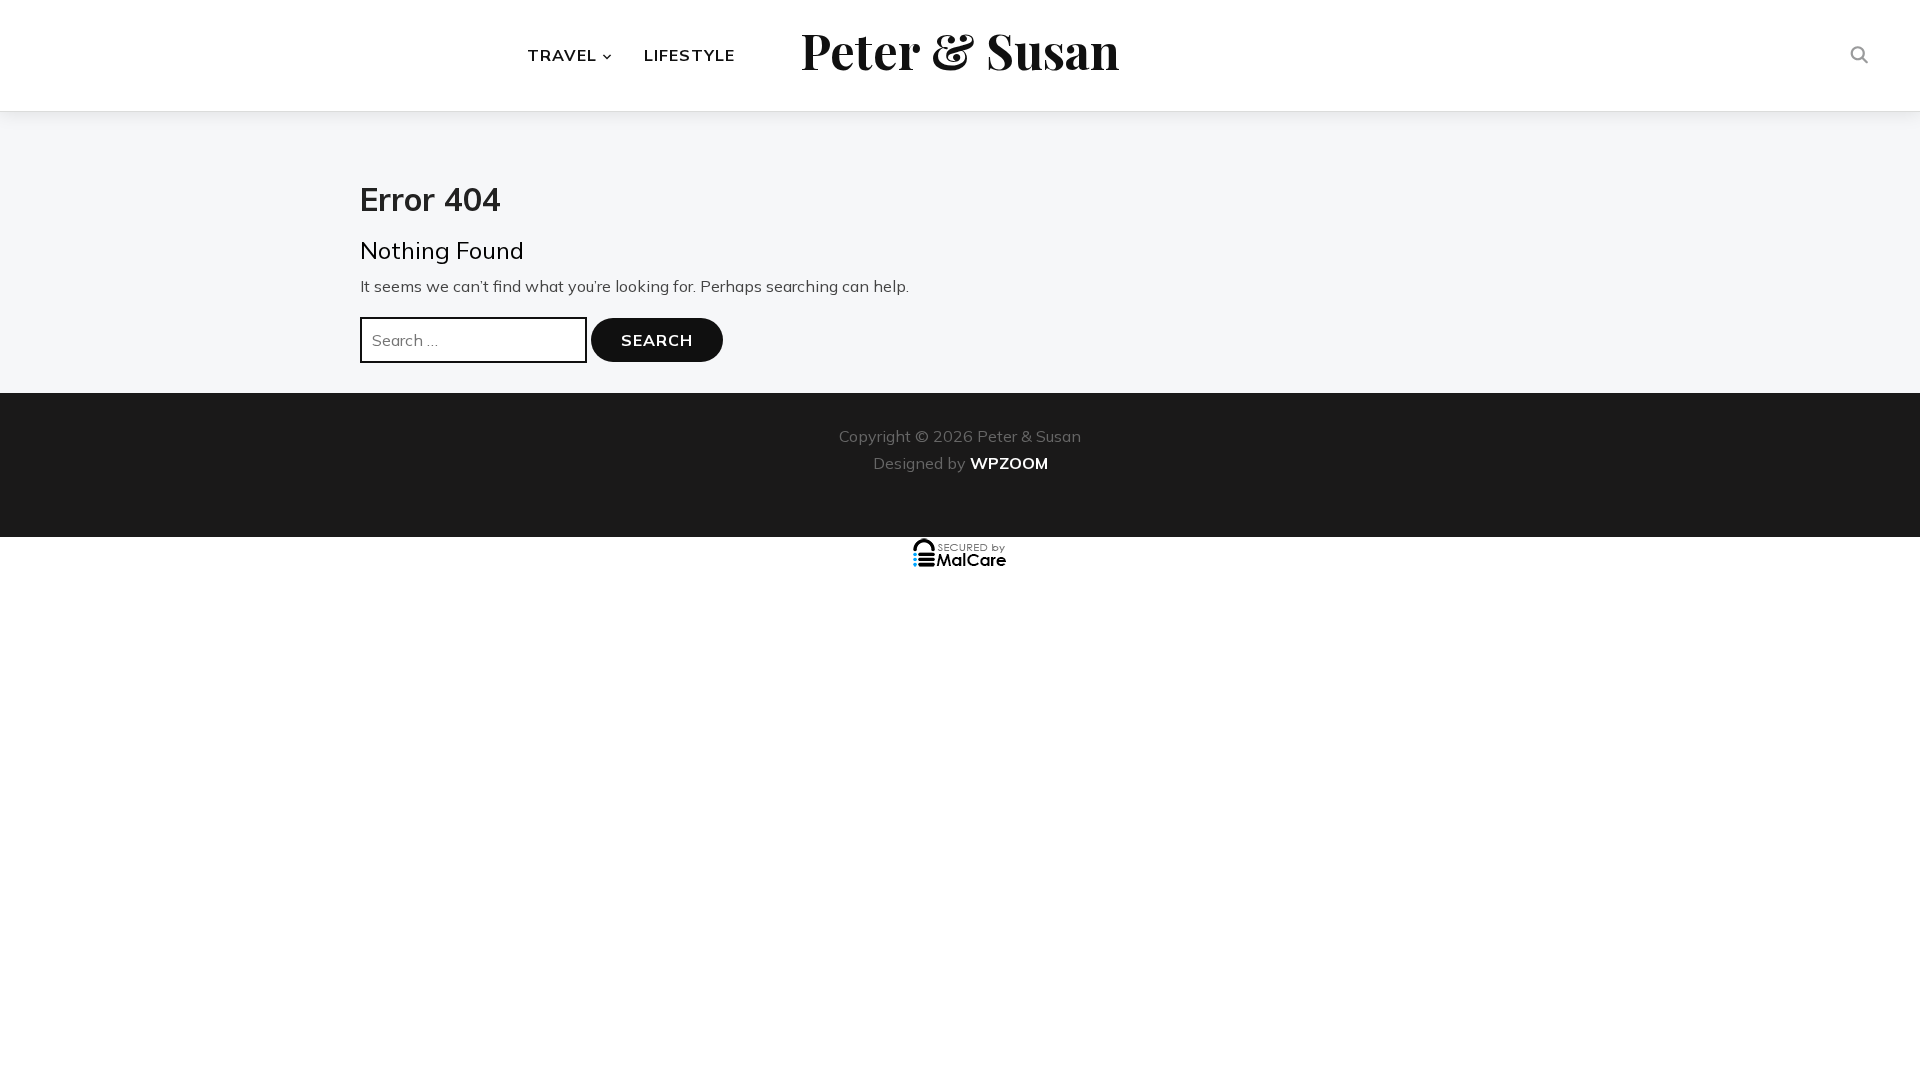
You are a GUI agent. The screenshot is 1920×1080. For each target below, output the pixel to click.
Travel (562, 55)
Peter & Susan (960, 50)
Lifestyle (689, 55)
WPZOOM (1009, 463)
